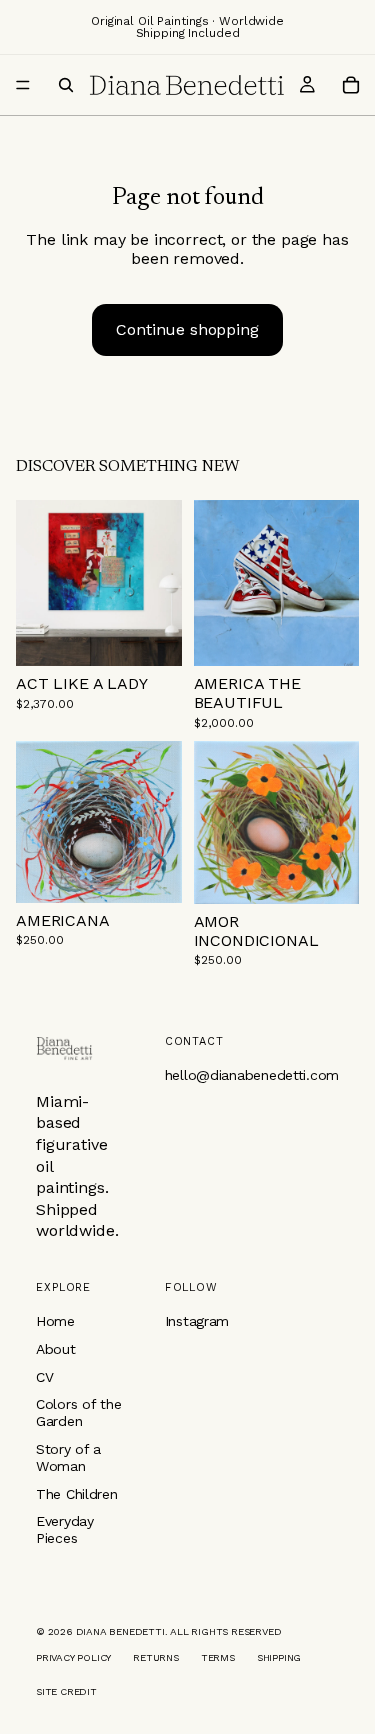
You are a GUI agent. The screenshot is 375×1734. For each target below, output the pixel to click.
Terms (218, 1657)
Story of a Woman (68, 1457)
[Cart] (351, 85)
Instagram (197, 1321)
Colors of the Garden (78, 1412)
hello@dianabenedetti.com (252, 1075)
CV (44, 1377)
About (56, 1349)
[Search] (66, 85)
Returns (156, 1657)
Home (55, 1321)
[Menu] (23, 85)
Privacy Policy (73, 1657)
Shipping (279, 1657)
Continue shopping (187, 329)
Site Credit (66, 1691)
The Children (77, 1494)
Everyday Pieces (65, 1529)
